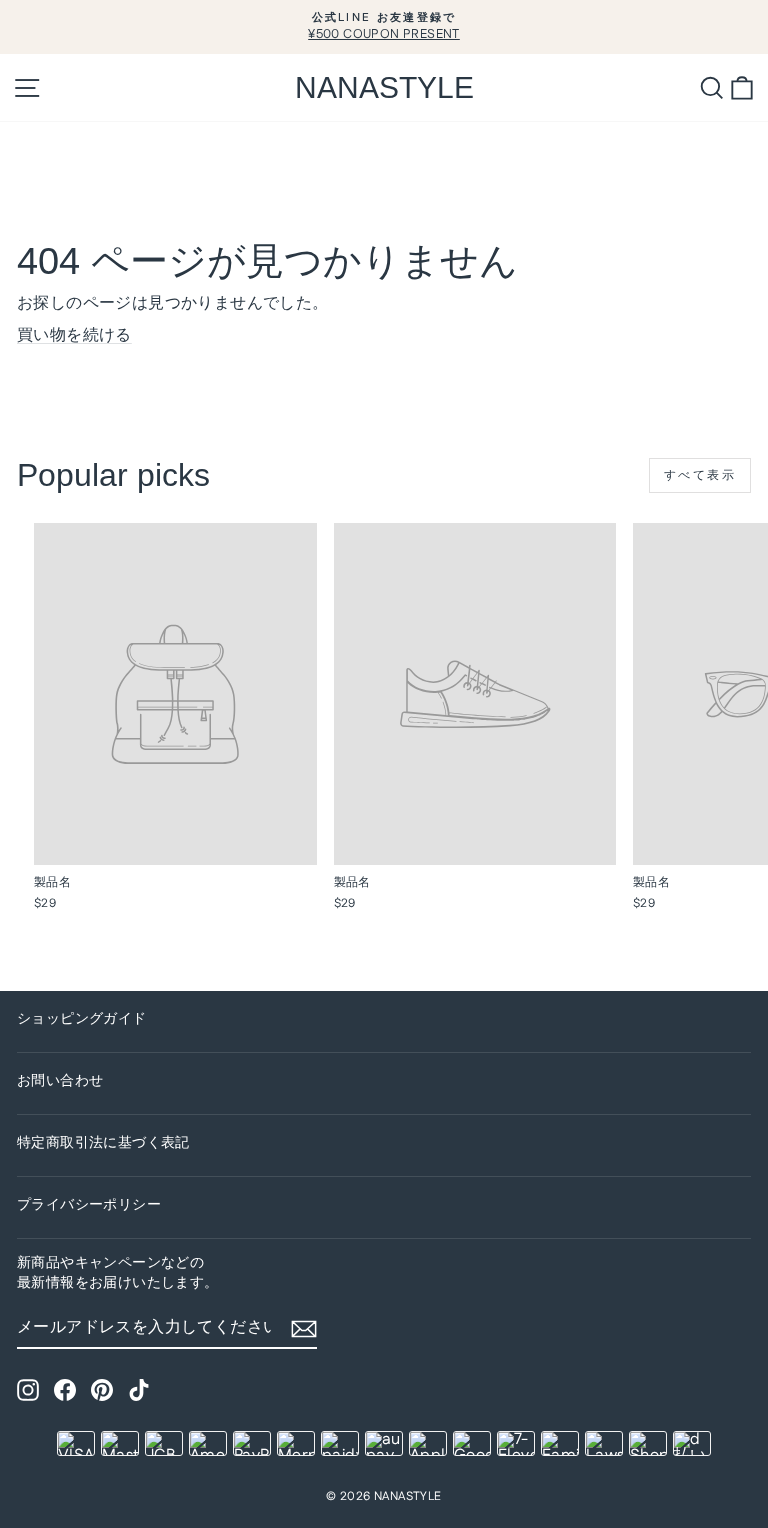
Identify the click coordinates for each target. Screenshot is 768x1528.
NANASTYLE (384, 87)
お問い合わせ (60, 1081)
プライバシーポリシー (89, 1205)
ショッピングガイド (82, 1019)
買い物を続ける (74, 335)
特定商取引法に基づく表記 (103, 1143)
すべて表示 (700, 475)
